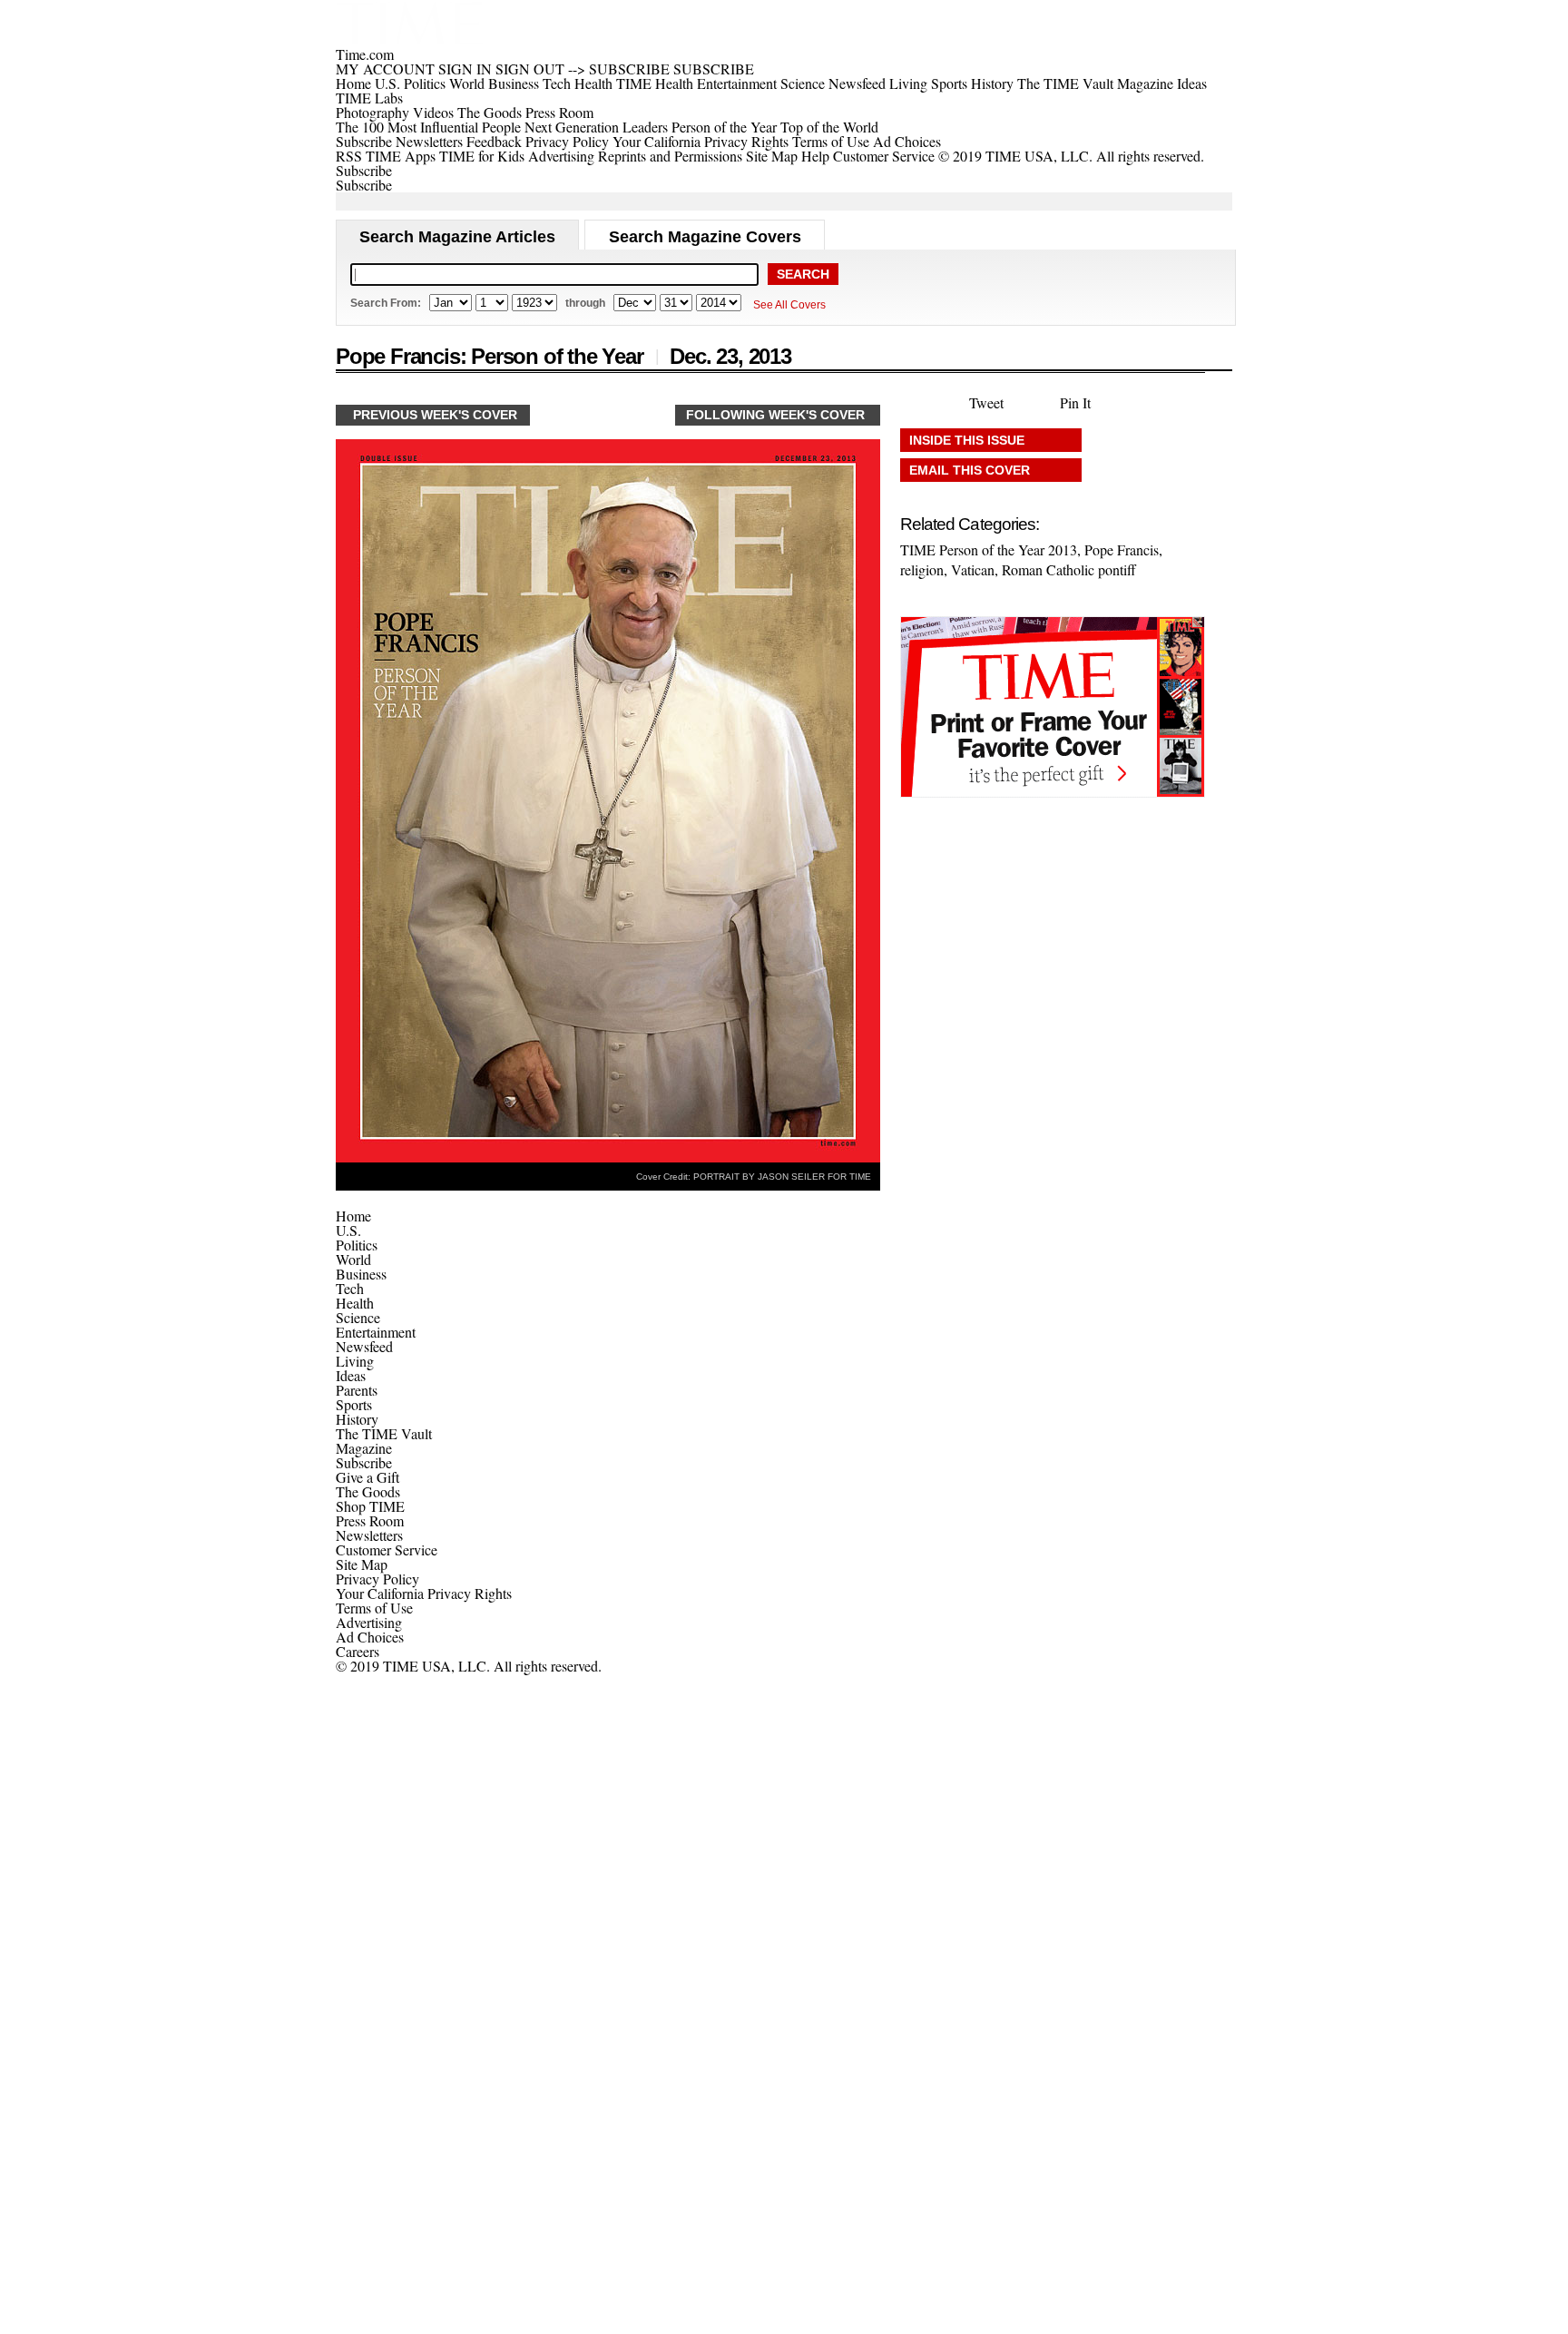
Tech (350, 1288)
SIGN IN (465, 69)
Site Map (772, 156)
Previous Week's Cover (435, 415)
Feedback (494, 141)
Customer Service (884, 156)
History (357, 1419)
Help (815, 156)
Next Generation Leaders (596, 127)
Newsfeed (364, 1346)
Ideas (351, 1375)
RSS (349, 156)
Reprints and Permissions (670, 156)
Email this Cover (970, 470)
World (353, 1259)
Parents (357, 1390)
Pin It (1075, 402)
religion (922, 569)
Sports (354, 1404)
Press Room (370, 1520)
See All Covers (789, 305)
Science (358, 1317)
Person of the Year (724, 127)
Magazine (364, 1448)
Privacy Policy (567, 141)
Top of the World (829, 127)
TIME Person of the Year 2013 (989, 549)
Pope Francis (1122, 549)
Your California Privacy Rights (701, 141)
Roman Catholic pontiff (1069, 569)
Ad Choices (909, 141)
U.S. (348, 1230)
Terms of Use (831, 141)
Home (353, 1216)
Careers (358, 1651)
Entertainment (376, 1332)
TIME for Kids (482, 156)
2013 (770, 356)
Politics (357, 1245)
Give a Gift (367, 1477)
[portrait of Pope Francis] (608, 1157)
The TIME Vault (384, 1433)
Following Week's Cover (775, 415)
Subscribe (364, 141)
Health (355, 1303)
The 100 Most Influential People (428, 127)
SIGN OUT (530, 69)
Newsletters (429, 141)
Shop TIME (370, 1506)
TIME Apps (401, 156)
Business (361, 1274)
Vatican (973, 569)
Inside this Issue (967, 440)
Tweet (986, 402)
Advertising (561, 156)
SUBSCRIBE (629, 69)
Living (355, 1361)
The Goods (368, 1491)
